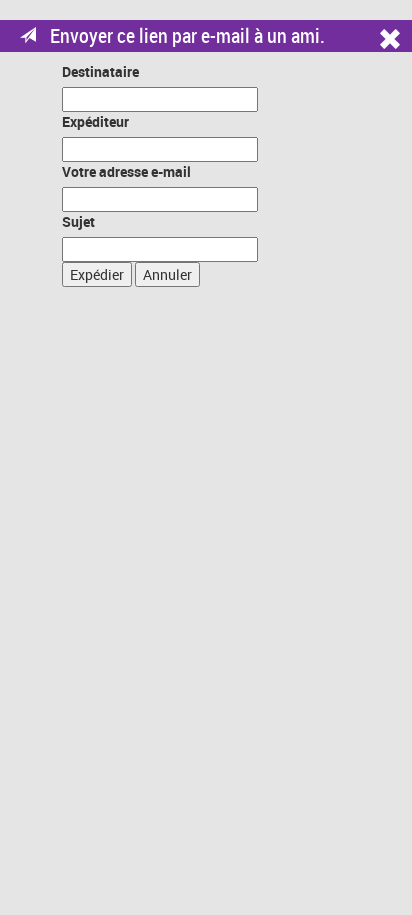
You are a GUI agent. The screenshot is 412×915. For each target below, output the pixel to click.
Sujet (78, 221)
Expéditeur (95, 121)
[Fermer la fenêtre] (395, 45)
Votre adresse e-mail (126, 171)
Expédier (97, 274)
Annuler (167, 274)
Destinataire (100, 71)
